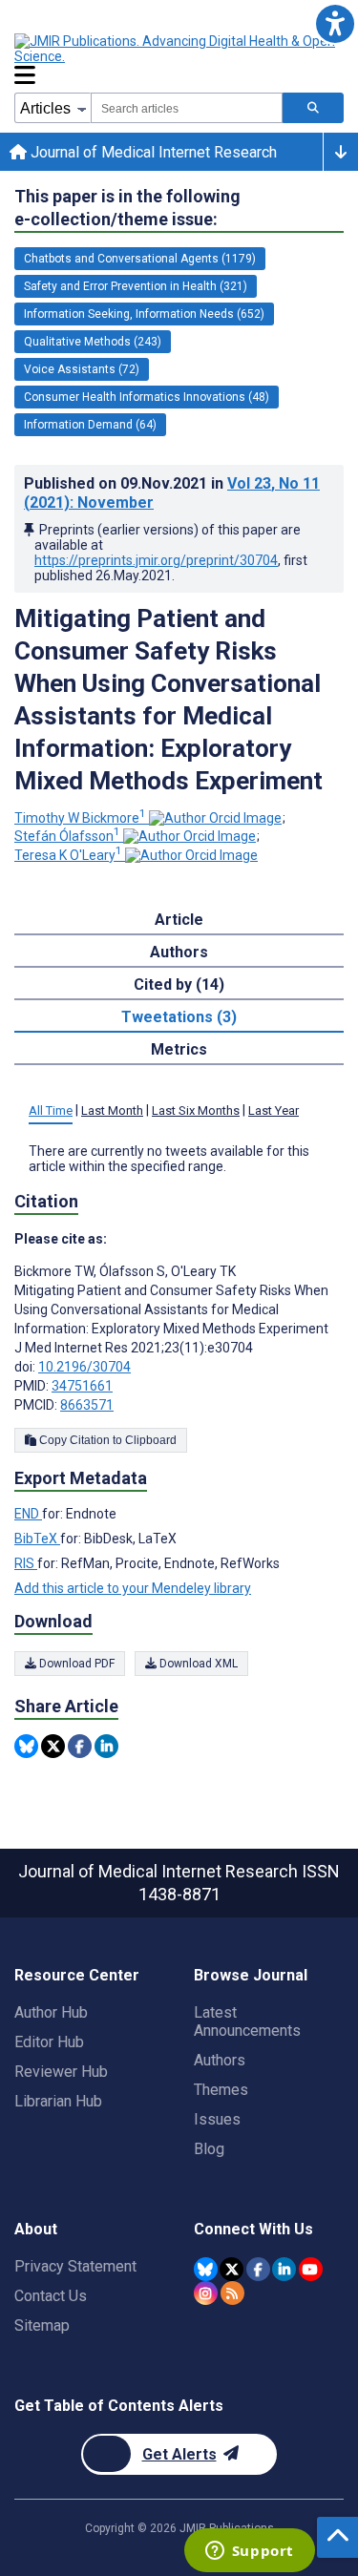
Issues (217, 2119)
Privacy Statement (75, 2266)
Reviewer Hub (61, 2072)
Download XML (197, 1664)
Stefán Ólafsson (67, 836)
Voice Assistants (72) (82, 369)
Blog (209, 2149)
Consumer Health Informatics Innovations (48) (147, 397)
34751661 (82, 1386)
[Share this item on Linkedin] (106, 1746)
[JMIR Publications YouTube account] (311, 2269)
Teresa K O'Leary (68, 855)
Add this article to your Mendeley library (133, 1588)
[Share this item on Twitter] (53, 1746)
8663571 (87, 1405)
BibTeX (37, 1539)
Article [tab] (179, 920)
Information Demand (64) (90, 425)
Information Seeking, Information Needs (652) (144, 314)
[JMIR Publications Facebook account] (258, 2269)
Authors (220, 2060)
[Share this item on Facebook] (80, 1746)
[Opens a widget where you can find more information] (249, 2552)
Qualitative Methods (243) (93, 342)
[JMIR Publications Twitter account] (232, 2269)
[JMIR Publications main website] (177, 49)
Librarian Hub (58, 2101)
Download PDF (75, 1664)
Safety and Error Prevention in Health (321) (136, 286)
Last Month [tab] (112, 1110)
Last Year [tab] (274, 1110)
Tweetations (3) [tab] (179, 1017)
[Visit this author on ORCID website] (215, 818)
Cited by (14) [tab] (179, 984)
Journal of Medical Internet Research (152, 152)
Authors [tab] (179, 952)
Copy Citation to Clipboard (106, 1440)
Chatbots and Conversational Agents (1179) (140, 259)
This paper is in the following (127, 208)
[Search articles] (313, 108)
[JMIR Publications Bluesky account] (206, 2269)
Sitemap (42, 2325)
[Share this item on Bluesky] (26, 1746)
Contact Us (51, 2296)
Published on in (172, 493)
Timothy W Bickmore (80, 818)
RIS (26, 1563)
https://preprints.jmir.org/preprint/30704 (156, 560)
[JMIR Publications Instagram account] (206, 2293)
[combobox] (187, 108)
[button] (335, 23)
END (28, 1514)
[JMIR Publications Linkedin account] (284, 2269)
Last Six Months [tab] (196, 1110)
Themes (221, 2090)
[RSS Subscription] (232, 2293)
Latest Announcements (247, 2021)
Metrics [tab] (179, 1049)
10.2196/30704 (84, 1367)
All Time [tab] (51, 1110)
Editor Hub (49, 2042)
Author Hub (51, 2012)
